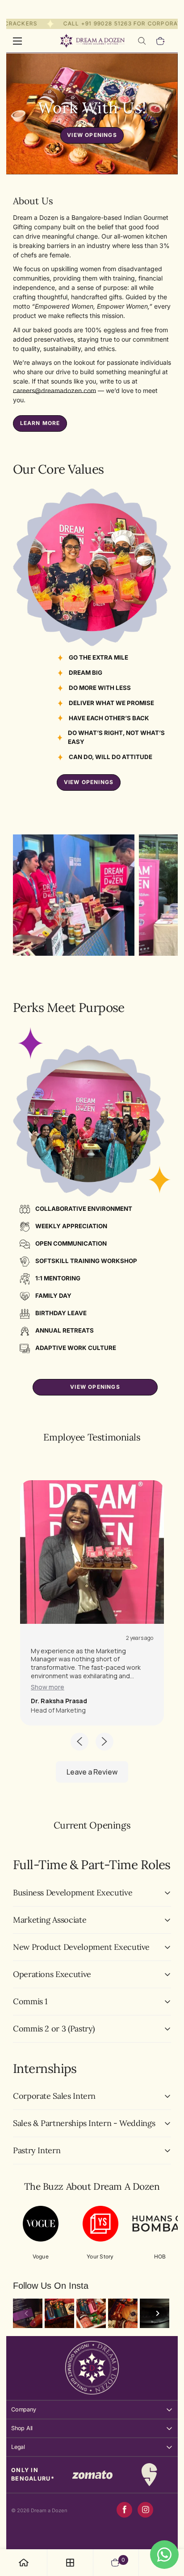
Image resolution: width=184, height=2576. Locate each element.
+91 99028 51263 (98, 23)
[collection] (70, 2563)
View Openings (92, 135)
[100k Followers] (145, 2510)
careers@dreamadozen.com (54, 390)
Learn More (40, 423)
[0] (161, 41)
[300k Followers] (124, 2510)
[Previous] (26, 2313)
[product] (24, 2563)
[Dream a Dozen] (92, 41)
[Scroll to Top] (168, 2529)
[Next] (158, 2313)
